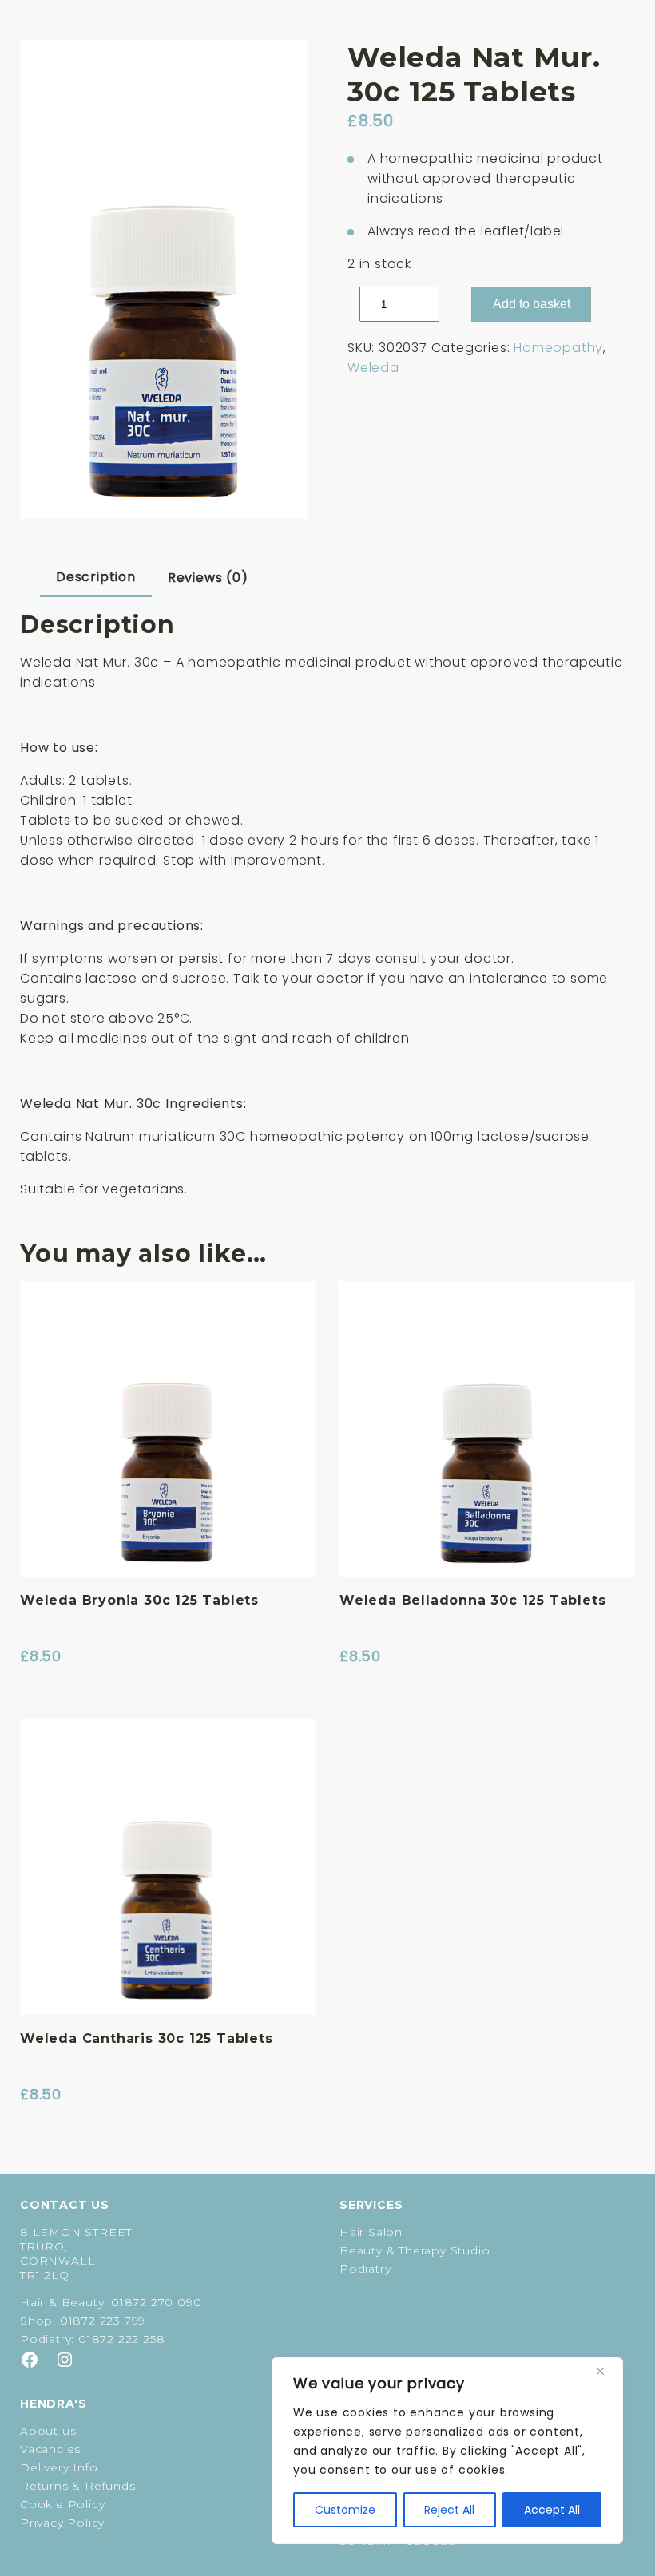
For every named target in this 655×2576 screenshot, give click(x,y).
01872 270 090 (156, 2302)
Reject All (449, 2510)
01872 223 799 (103, 2321)
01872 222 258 (121, 2339)
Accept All (552, 2510)
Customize (345, 2510)
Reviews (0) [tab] (208, 578)
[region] (447, 2451)
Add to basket (532, 304)
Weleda (373, 368)
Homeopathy (558, 348)
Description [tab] (96, 577)
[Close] (606, 2371)
